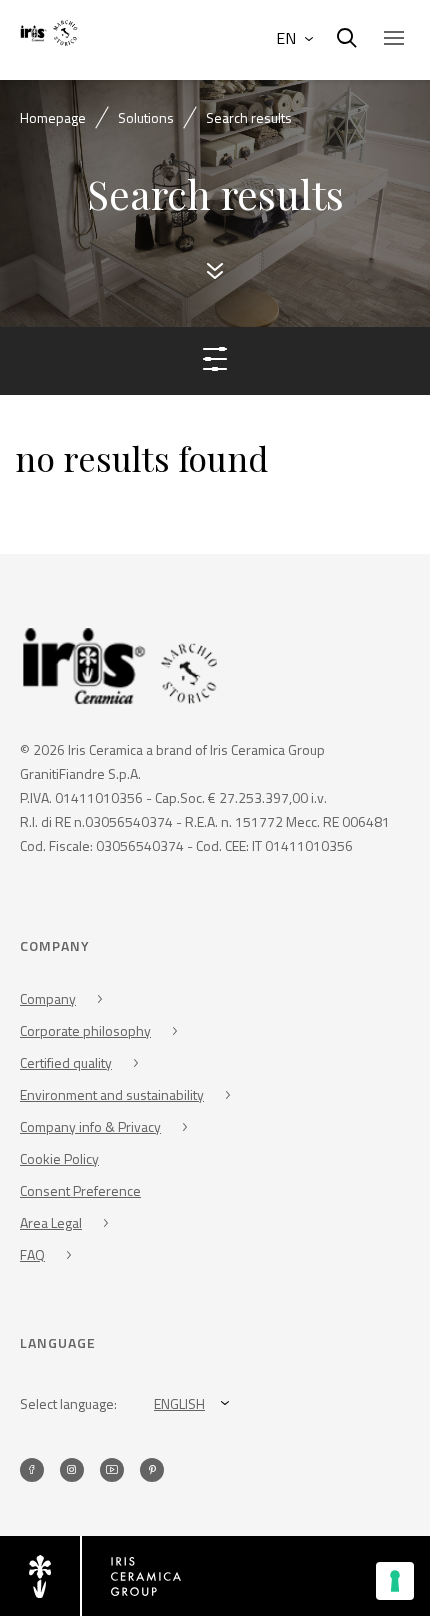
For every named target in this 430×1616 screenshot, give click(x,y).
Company (48, 998)
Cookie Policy (59, 1158)
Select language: (68, 1403)
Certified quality (66, 1062)
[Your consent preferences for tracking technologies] (395, 1581)
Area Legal (51, 1222)
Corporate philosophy (85, 1030)
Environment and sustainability (112, 1094)
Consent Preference (80, 1190)
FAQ (32, 1254)
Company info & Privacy (90, 1126)
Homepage (53, 117)
